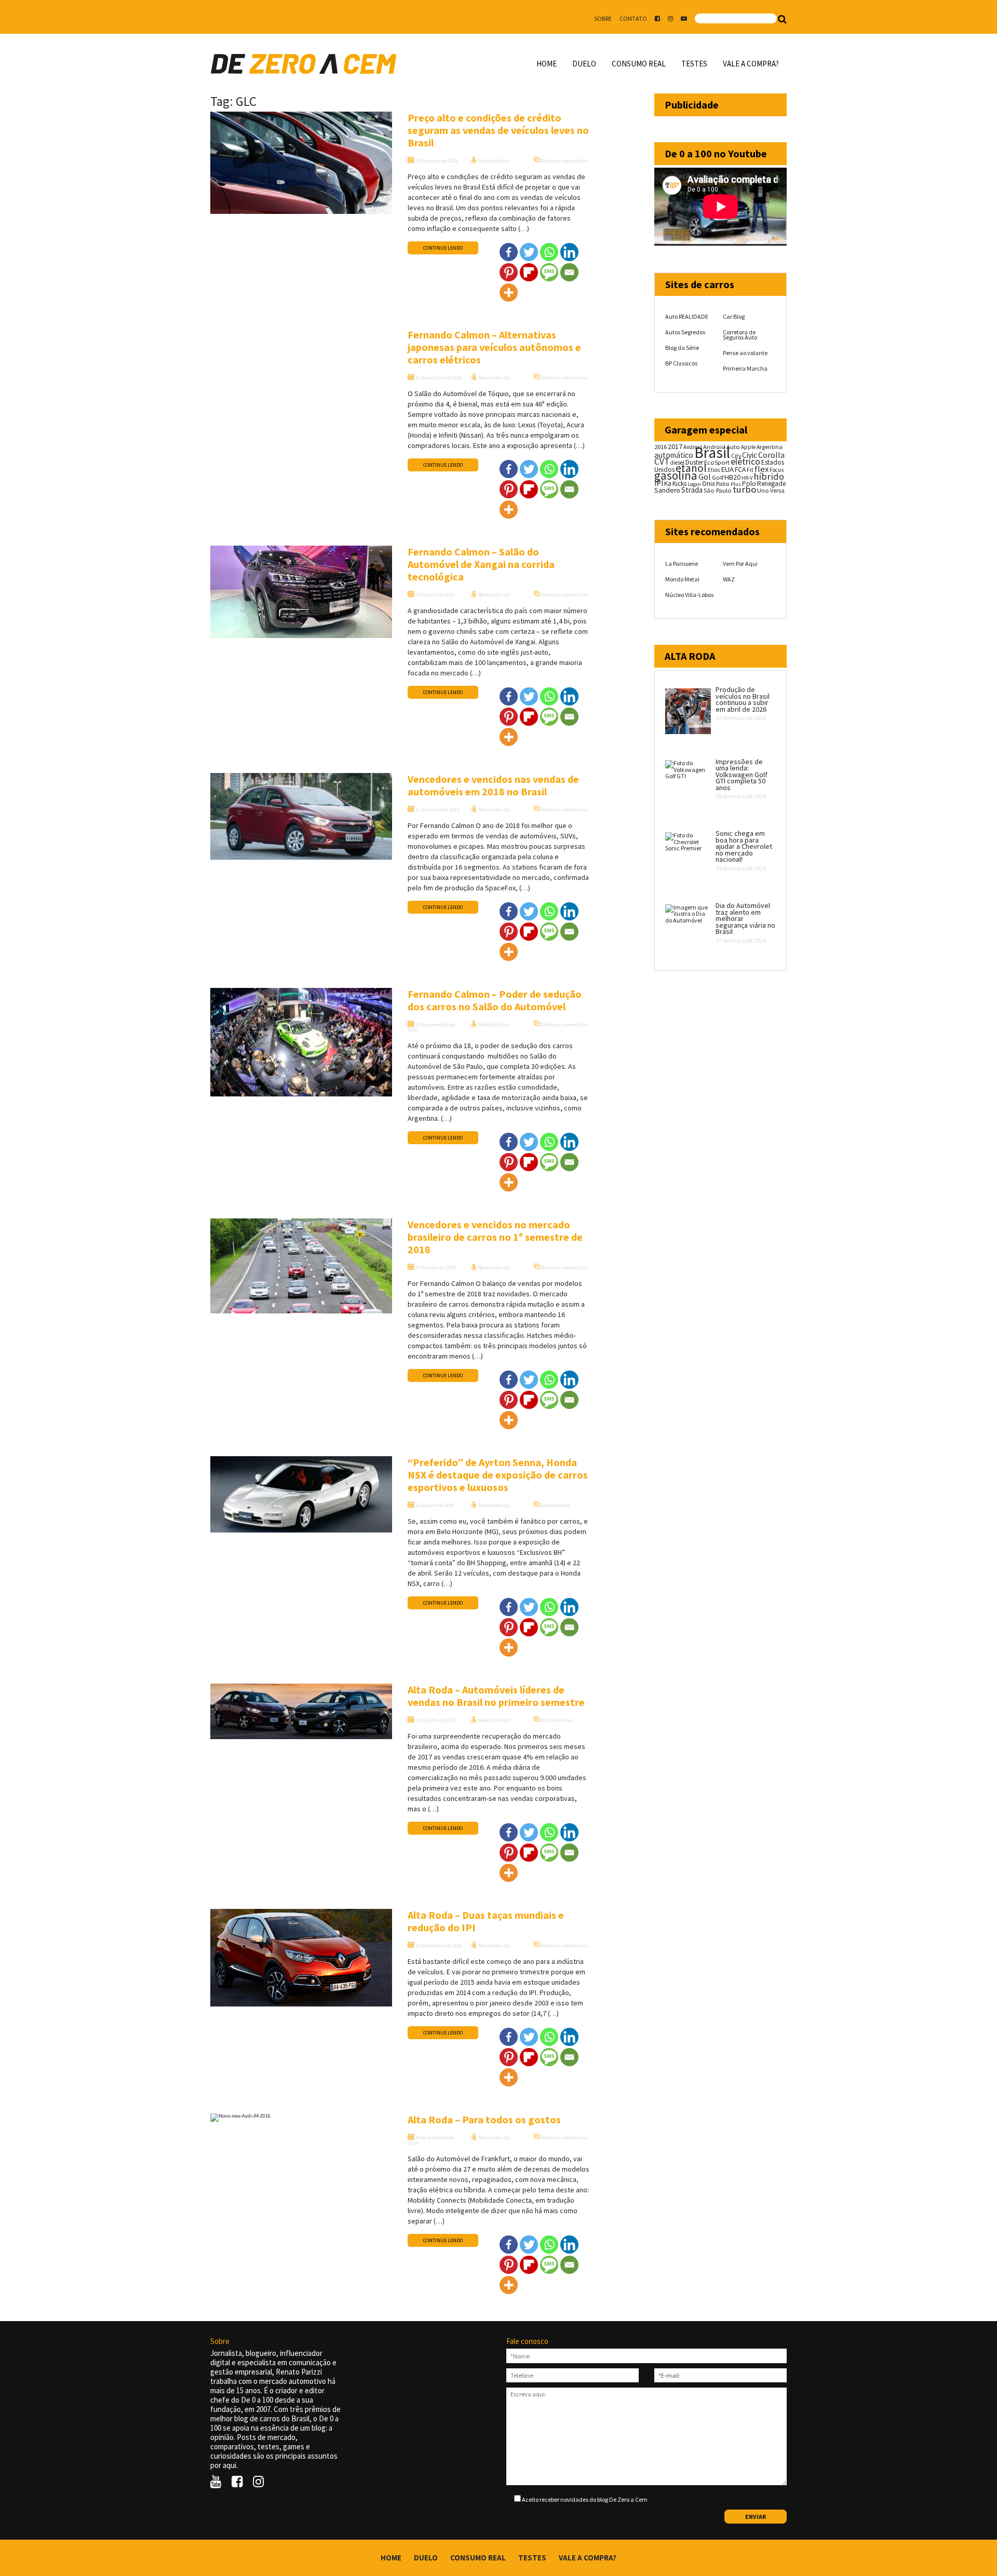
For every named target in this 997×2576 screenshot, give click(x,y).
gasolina (676, 476)
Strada (692, 490)
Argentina (770, 447)
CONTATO (633, 18)
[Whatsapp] (549, 252)
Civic (750, 455)
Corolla (771, 455)
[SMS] (549, 272)
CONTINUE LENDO (443, 248)
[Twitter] (529, 252)
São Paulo (718, 490)
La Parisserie (682, 564)
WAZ (729, 579)
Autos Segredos (685, 332)
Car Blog (734, 316)
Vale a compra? (751, 64)
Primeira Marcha (745, 368)
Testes (694, 64)
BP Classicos (681, 363)
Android (693, 447)
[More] (509, 293)
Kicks (679, 484)
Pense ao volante (745, 353)
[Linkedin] (569, 252)
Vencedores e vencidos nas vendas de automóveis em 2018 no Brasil (493, 785)
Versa (777, 490)
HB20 (732, 477)
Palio (723, 483)
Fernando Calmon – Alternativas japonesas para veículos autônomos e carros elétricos (494, 347)
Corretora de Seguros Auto (740, 335)
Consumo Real (639, 64)
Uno (763, 490)
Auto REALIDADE (687, 316)
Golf (718, 477)
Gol (705, 477)
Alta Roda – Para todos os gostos (484, 2119)
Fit (750, 470)
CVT (662, 462)
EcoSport (717, 462)
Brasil (712, 452)
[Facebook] (509, 252)
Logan (694, 484)
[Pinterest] (509, 272)
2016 (661, 446)
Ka (668, 484)
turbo (744, 489)
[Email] (569, 272)
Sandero (667, 490)
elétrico (745, 462)
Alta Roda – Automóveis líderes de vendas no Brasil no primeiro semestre (496, 1696)
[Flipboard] (529, 272)
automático (674, 455)
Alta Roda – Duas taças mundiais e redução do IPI (486, 1921)
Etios (714, 470)
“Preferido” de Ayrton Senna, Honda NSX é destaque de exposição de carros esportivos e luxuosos (498, 1475)
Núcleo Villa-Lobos (689, 595)
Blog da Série (682, 348)
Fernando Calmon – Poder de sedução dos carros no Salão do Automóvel (495, 1000)
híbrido (769, 476)
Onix (709, 484)
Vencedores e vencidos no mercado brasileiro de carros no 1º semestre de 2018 (495, 1237)
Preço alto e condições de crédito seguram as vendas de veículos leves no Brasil (498, 130)
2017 (675, 446)
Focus (777, 470)
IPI (659, 483)
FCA (740, 470)
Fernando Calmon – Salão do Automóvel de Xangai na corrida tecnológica (481, 564)
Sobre (603, 18)
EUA (727, 469)
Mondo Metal (682, 579)
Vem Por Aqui (740, 564)
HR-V (747, 478)
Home (547, 64)
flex (762, 469)
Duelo (584, 64)
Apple (748, 447)
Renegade (771, 484)
